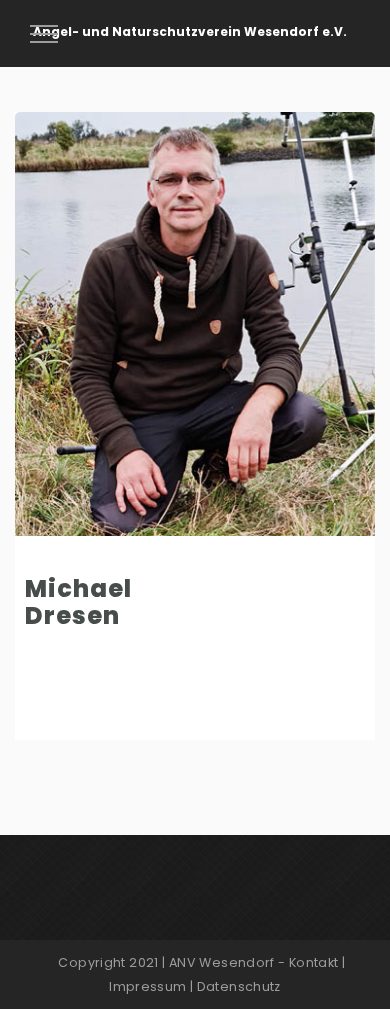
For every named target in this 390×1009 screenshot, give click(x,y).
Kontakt (314, 962)
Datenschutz (239, 986)
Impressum (147, 986)
